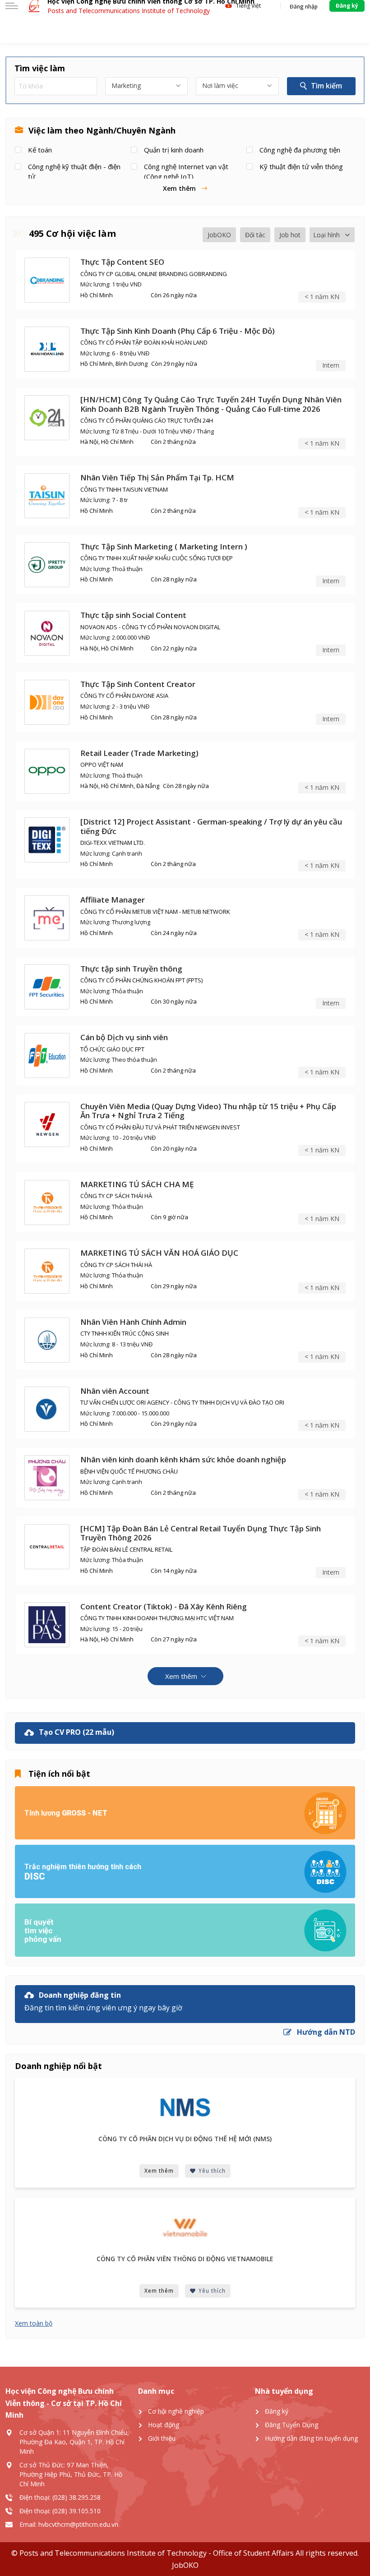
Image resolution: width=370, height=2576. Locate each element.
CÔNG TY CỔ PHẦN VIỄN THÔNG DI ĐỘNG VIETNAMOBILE (185, 2259)
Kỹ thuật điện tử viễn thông (301, 166)
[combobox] (146, 86)
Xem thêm (159, 2171)
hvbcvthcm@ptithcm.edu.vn (78, 2524)
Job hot (290, 235)
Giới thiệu (162, 2438)
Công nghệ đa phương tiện (300, 150)
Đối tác (255, 235)
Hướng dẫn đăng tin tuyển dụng (311, 2438)
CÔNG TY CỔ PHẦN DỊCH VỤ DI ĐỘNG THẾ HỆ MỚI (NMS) (185, 2139)
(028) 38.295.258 (76, 2497)
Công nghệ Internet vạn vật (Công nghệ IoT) (186, 171)
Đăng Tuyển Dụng (291, 2425)
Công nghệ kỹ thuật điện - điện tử (74, 171)
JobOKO (219, 235)
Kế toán (40, 150)
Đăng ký (277, 2411)
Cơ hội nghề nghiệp (176, 2411)
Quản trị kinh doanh (174, 150)
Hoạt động (164, 2425)
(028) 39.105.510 (76, 2511)
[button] (185, 188)
